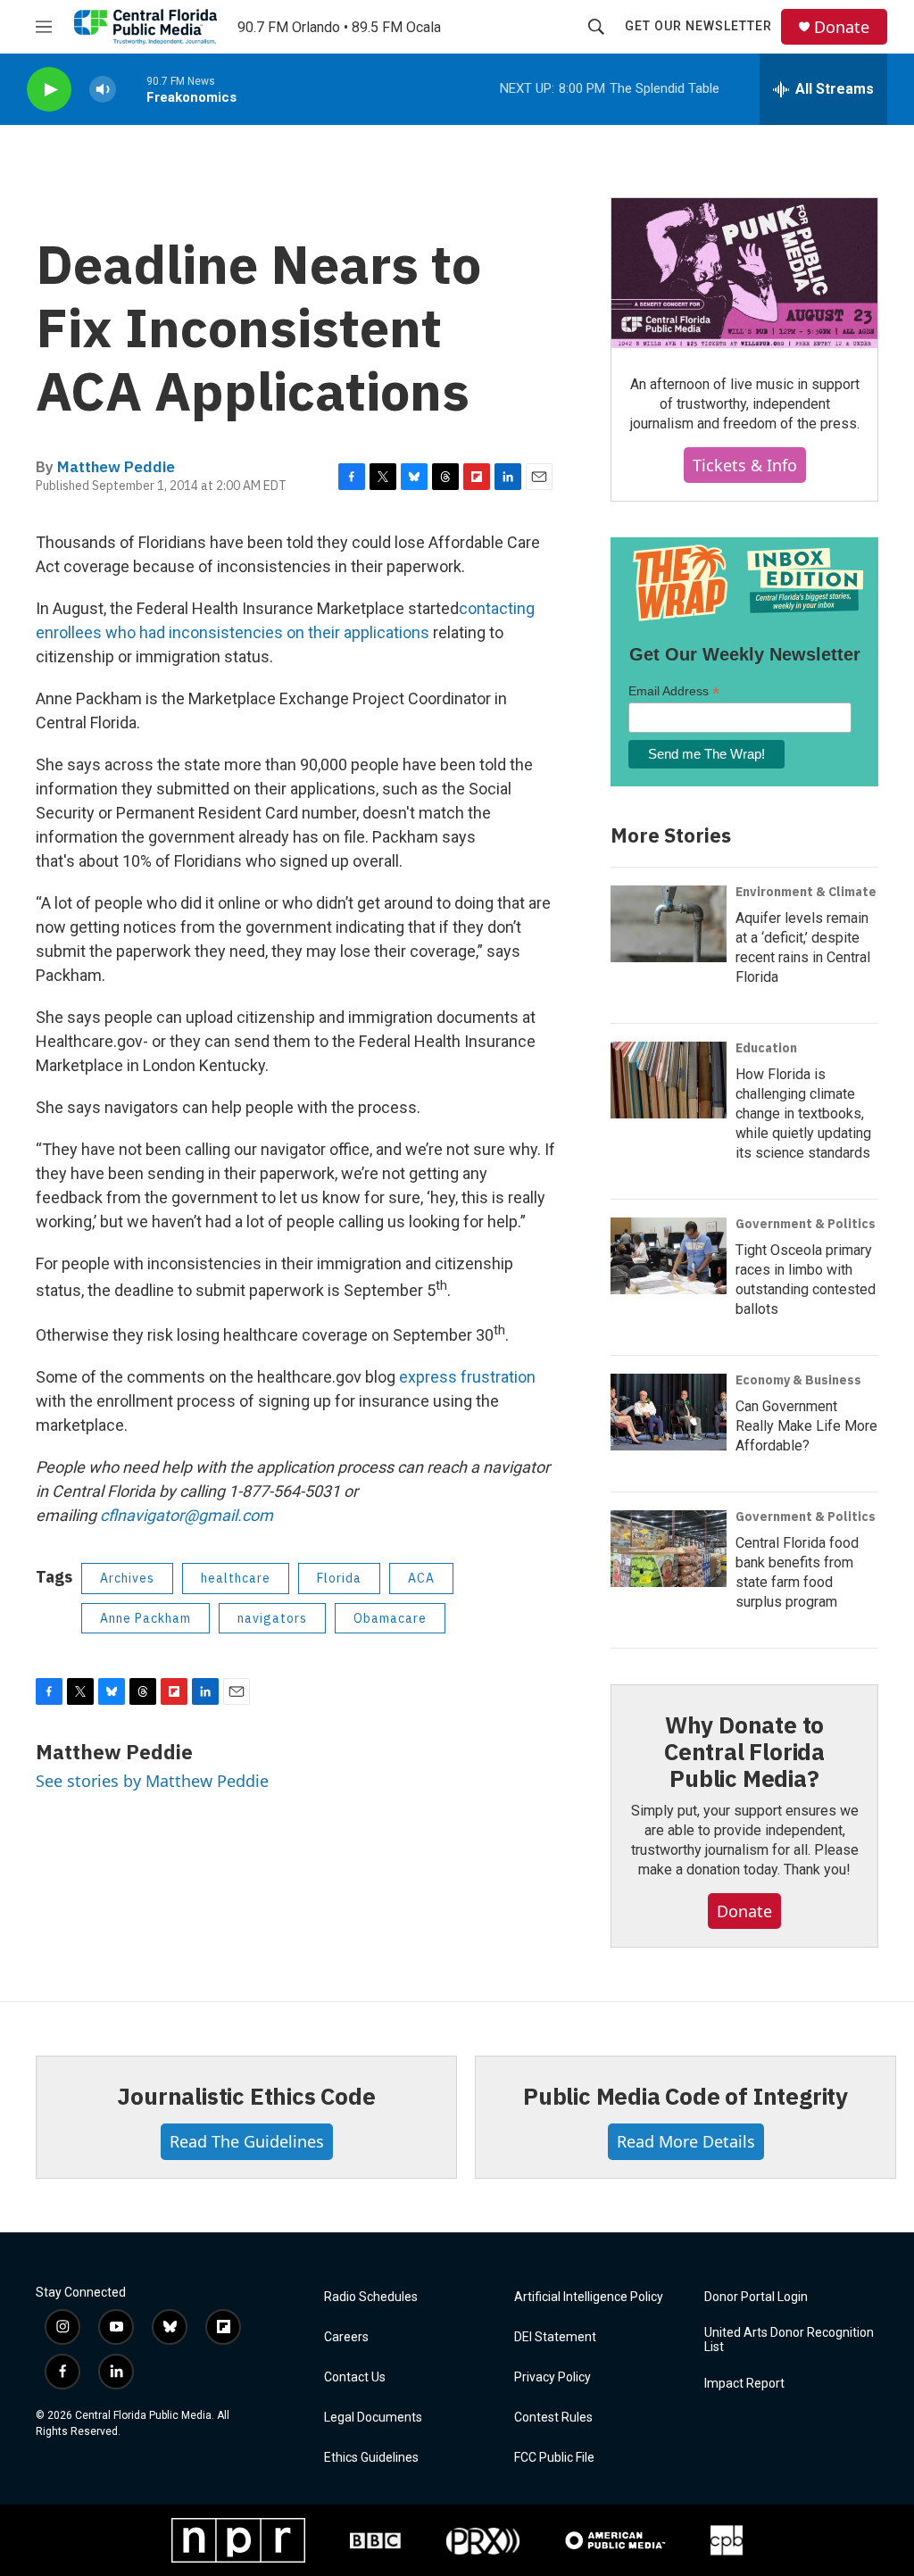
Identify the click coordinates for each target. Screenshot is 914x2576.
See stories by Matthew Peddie (152, 1781)
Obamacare (390, 1618)
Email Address (674, 691)
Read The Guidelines (247, 2141)
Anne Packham (145, 1618)
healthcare (236, 1578)
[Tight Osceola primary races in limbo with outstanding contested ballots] (669, 1256)
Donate (842, 27)
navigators (272, 1618)
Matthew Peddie (116, 467)
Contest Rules (553, 2418)
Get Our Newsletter (698, 26)
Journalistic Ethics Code (246, 2096)
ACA (421, 1578)
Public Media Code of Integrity (685, 2096)
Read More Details (686, 2141)
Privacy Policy (553, 2377)
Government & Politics (806, 1224)
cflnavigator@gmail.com (187, 1515)
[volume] (103, 90)
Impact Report (744, 2384)
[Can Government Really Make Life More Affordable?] (669, 1412)
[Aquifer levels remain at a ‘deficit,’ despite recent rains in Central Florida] (669, 924)
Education (766, 1048)
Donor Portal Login (756, 2297)
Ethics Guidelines (371, 2458)
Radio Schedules (371, 2297)
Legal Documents (373, 2418)
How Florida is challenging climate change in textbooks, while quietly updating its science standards (803, 1113)
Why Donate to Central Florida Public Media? (744, 1751)
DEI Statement (555, 2337)
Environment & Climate (806, 892)
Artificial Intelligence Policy (589, 2297)
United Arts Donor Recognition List (789, 2340)
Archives (127, 1578)
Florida (339, 1578)
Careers (346, 2337)
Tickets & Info (745, 465)
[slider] (131, 89)
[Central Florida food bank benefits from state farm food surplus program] (669, 1549)
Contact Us (355, 2377)
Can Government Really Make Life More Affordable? (806, 1426)
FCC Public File (554, 2458)
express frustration (467, 1377)
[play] (49, 90)
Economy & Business (798, 1380)
